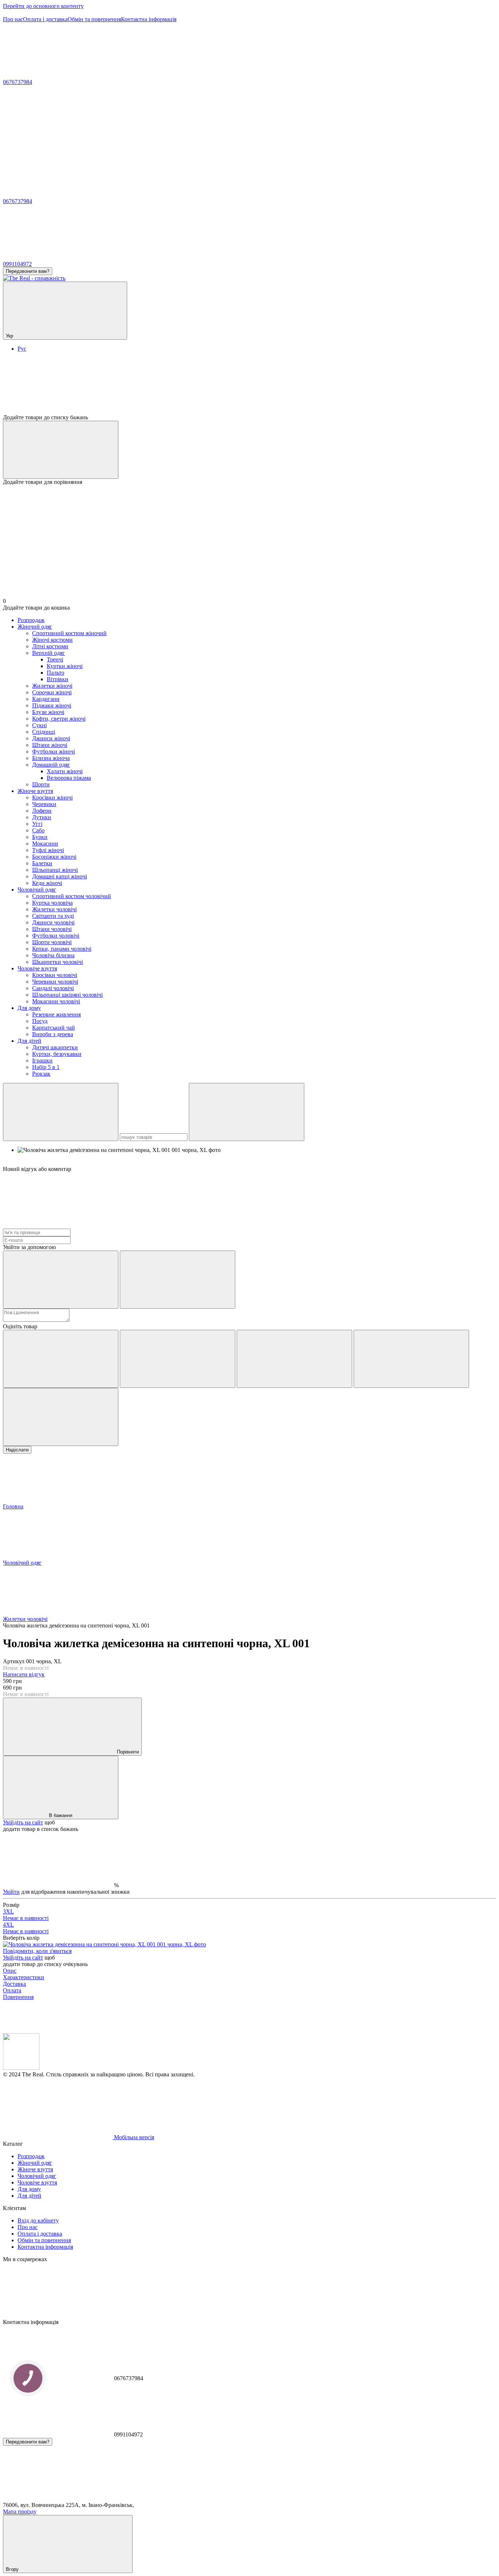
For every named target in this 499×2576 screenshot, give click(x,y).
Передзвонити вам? (28, 271)
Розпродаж (31, 620)
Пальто (56, 673)
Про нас (13, 19)
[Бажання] (249, 386)
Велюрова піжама (69, 778)
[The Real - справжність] (21, 2068)
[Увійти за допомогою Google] (178, 1280)
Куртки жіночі (65, 666)
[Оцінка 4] (411, 1359)
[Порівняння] (61, 450)
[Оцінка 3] (294, 1359)
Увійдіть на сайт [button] (23, 1822)
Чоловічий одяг (37, 890)
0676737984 (18, 82)
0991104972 (17, 264)
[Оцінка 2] (178, 1359)
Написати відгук (24, 1674)
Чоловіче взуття (37, 968)
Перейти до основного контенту (43, 6)
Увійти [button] (11, 1892)
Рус (22, 349)
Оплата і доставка (45, 19)
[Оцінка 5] (61, 1417)
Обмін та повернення (94, 19)
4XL (26, 1928)
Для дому (29, 1008)
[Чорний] (104, 1944)
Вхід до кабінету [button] (38, 2220)
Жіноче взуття (35, 791)
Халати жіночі (65, 771)
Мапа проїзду (20, 2512)
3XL (26, 1915)
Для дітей (29, 1041)
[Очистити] (247, 1112)
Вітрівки (58, 679)
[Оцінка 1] (61, 1359)
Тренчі (55, 659)
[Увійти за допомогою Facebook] (61, 1280)
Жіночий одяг (35, 627)
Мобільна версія (133, 2137)
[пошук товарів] (61, 1112)
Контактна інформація (149, 19)
